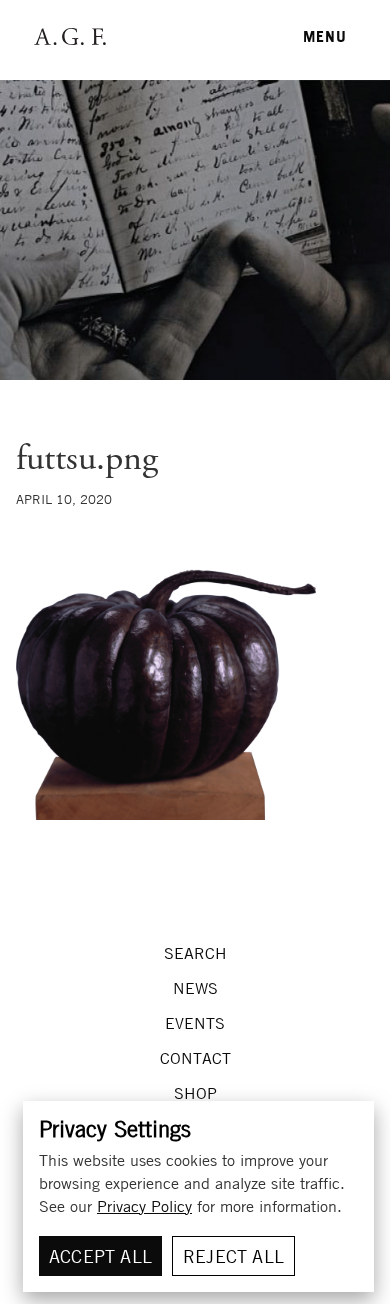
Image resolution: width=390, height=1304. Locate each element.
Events (195, 1023)
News (195, 988)
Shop (195, 1093)
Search (195, 953)
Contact (195, 1058)
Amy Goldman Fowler (68, 36)
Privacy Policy (144, 1206)
